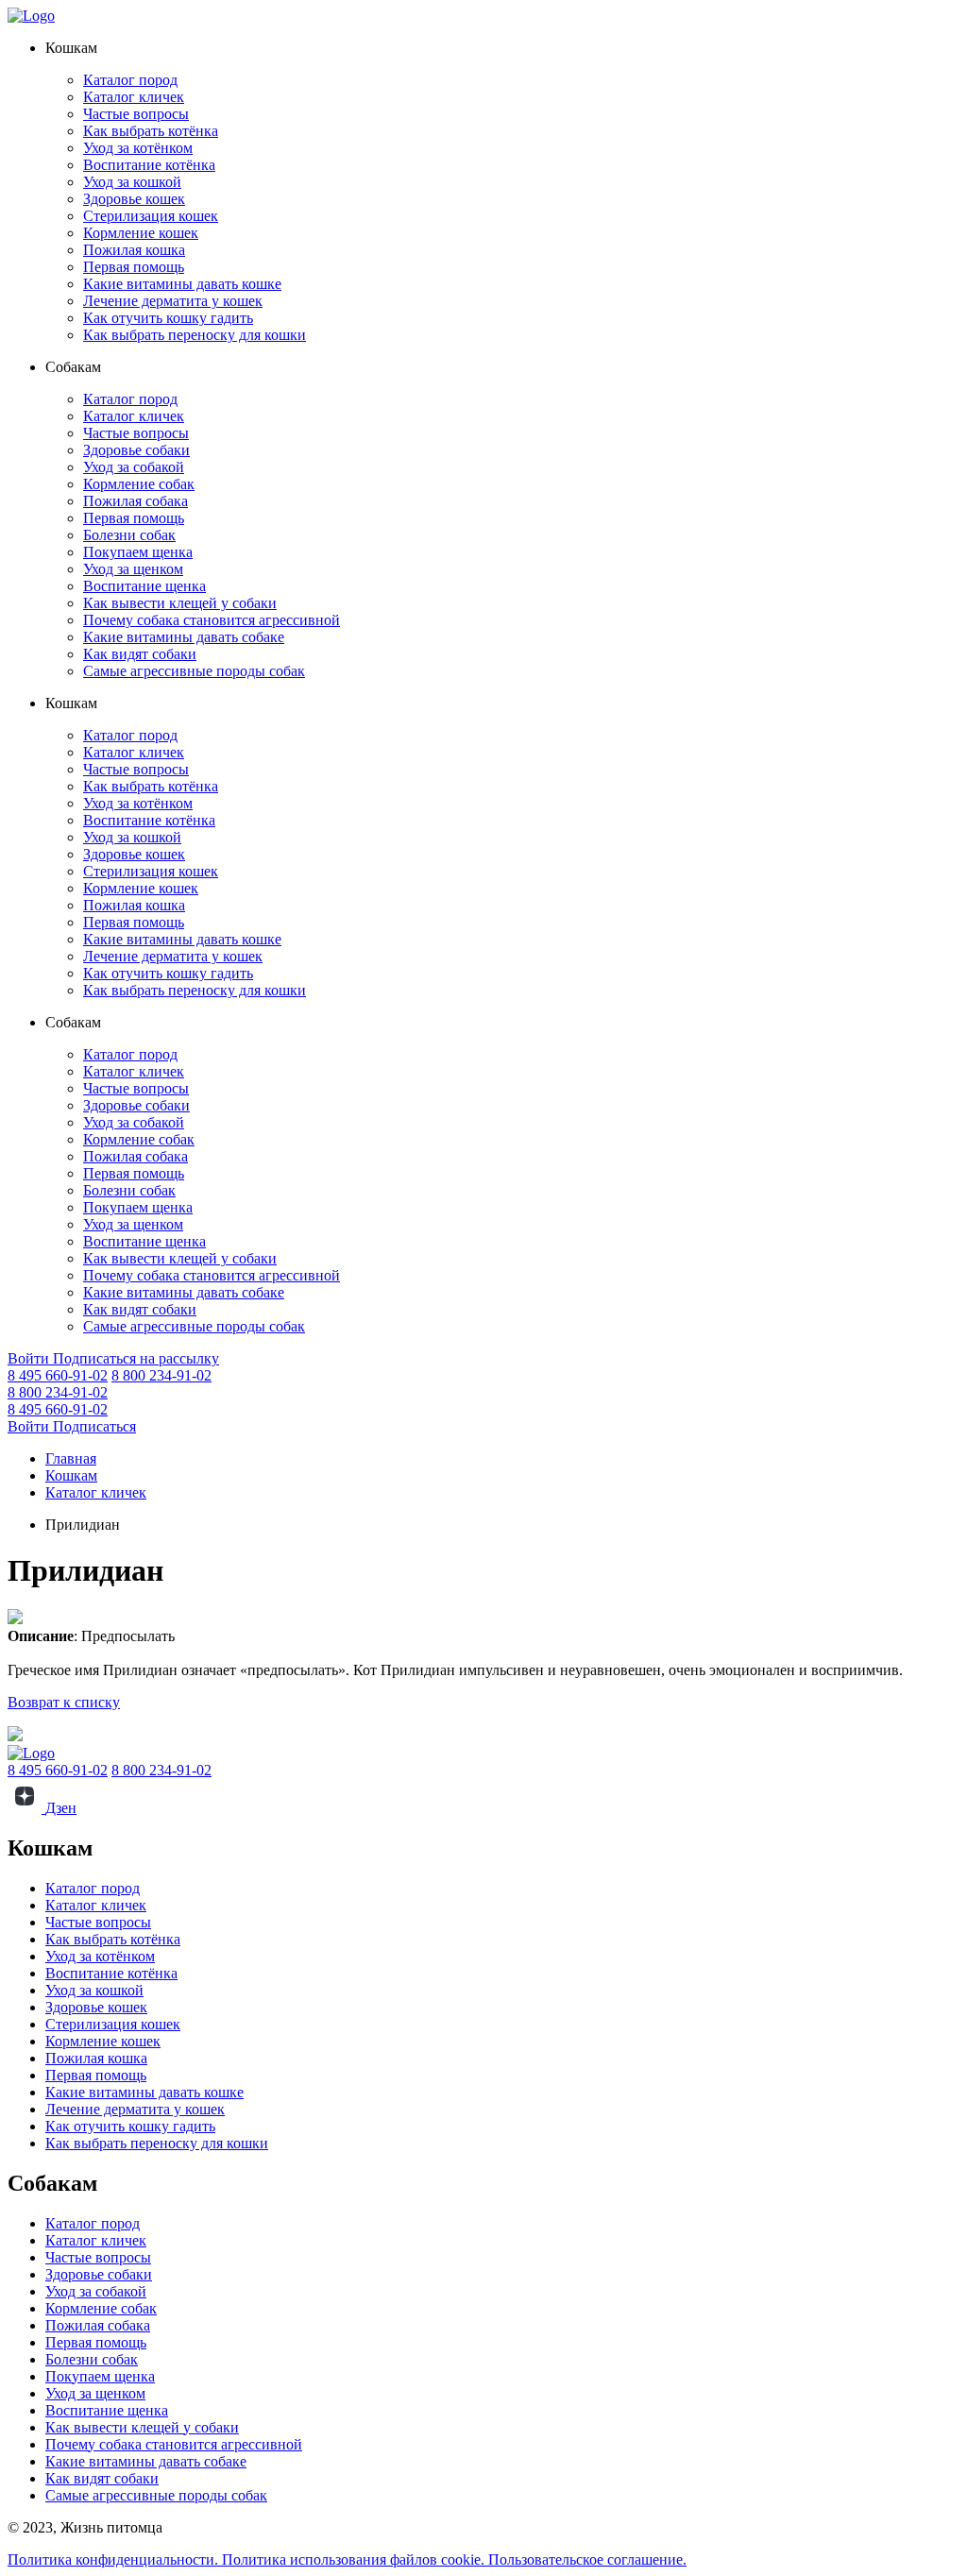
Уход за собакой (134, 467)
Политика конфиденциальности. (115, 2559)
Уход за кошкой (132, 182)
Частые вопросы (136, 114)
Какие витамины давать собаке (184, 637)
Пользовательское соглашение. (587, 2559)
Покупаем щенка (138, 552)
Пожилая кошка (134, 250)
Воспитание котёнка (149, 165)
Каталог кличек (134, 97)
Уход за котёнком (138, 148)
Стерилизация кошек (151, 216)
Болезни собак (129, 535)
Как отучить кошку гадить (168, 318)
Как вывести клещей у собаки (180, 603)
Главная (71, 1458)
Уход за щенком (133, 569)
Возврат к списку (64, 1702)
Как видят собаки (140, 654)
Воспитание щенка (144, 586)
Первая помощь (134, 267)
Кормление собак (139, 484)
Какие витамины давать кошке (182, 284)
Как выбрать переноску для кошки (195, 335)
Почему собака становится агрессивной (212, 620)
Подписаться (94, 1426)
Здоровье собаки (136, 450)
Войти (30, 1358)
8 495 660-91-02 (58, 1375)
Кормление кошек (141, 233)
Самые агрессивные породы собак (194, 671)
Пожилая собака (136, 501)
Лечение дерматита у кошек (173, 301)
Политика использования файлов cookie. (355, 2559)
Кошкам (71, 1475)
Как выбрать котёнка (151, 131)
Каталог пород (130, 80)
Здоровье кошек (134, 199)
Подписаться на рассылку (136, 1358)
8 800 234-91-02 (161, 1375)
